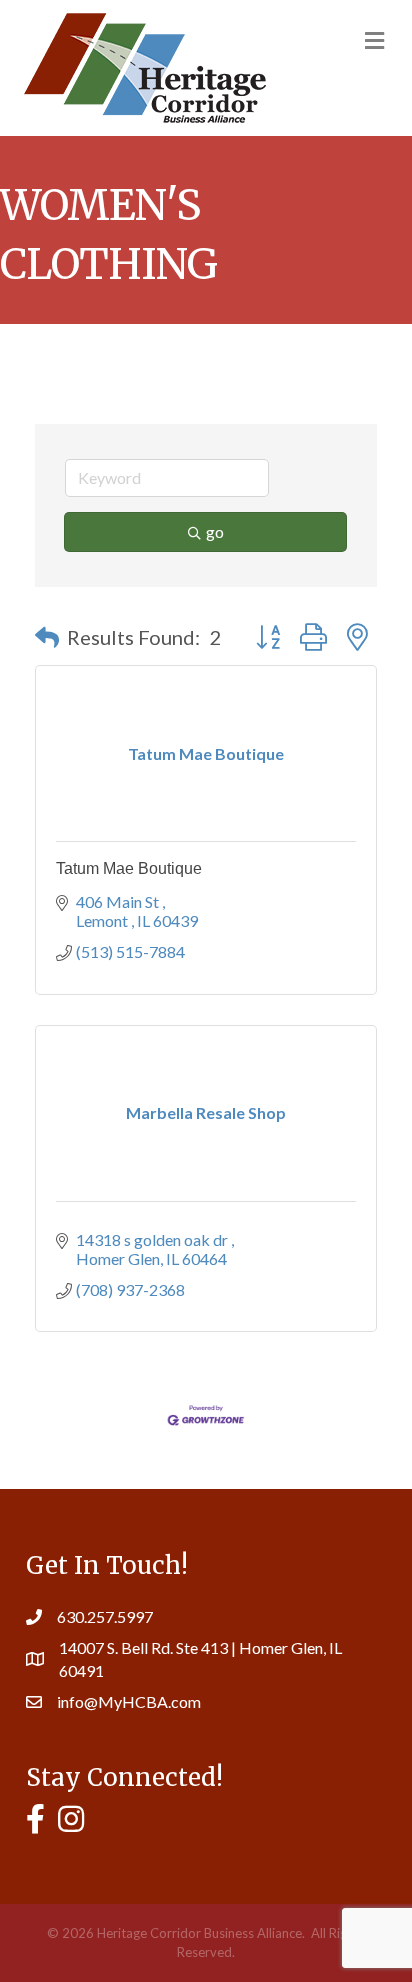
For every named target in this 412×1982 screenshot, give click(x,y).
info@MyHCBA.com (129, 1701)
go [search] (215, 531)
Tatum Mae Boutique (129, 868)
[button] (47, 637)
